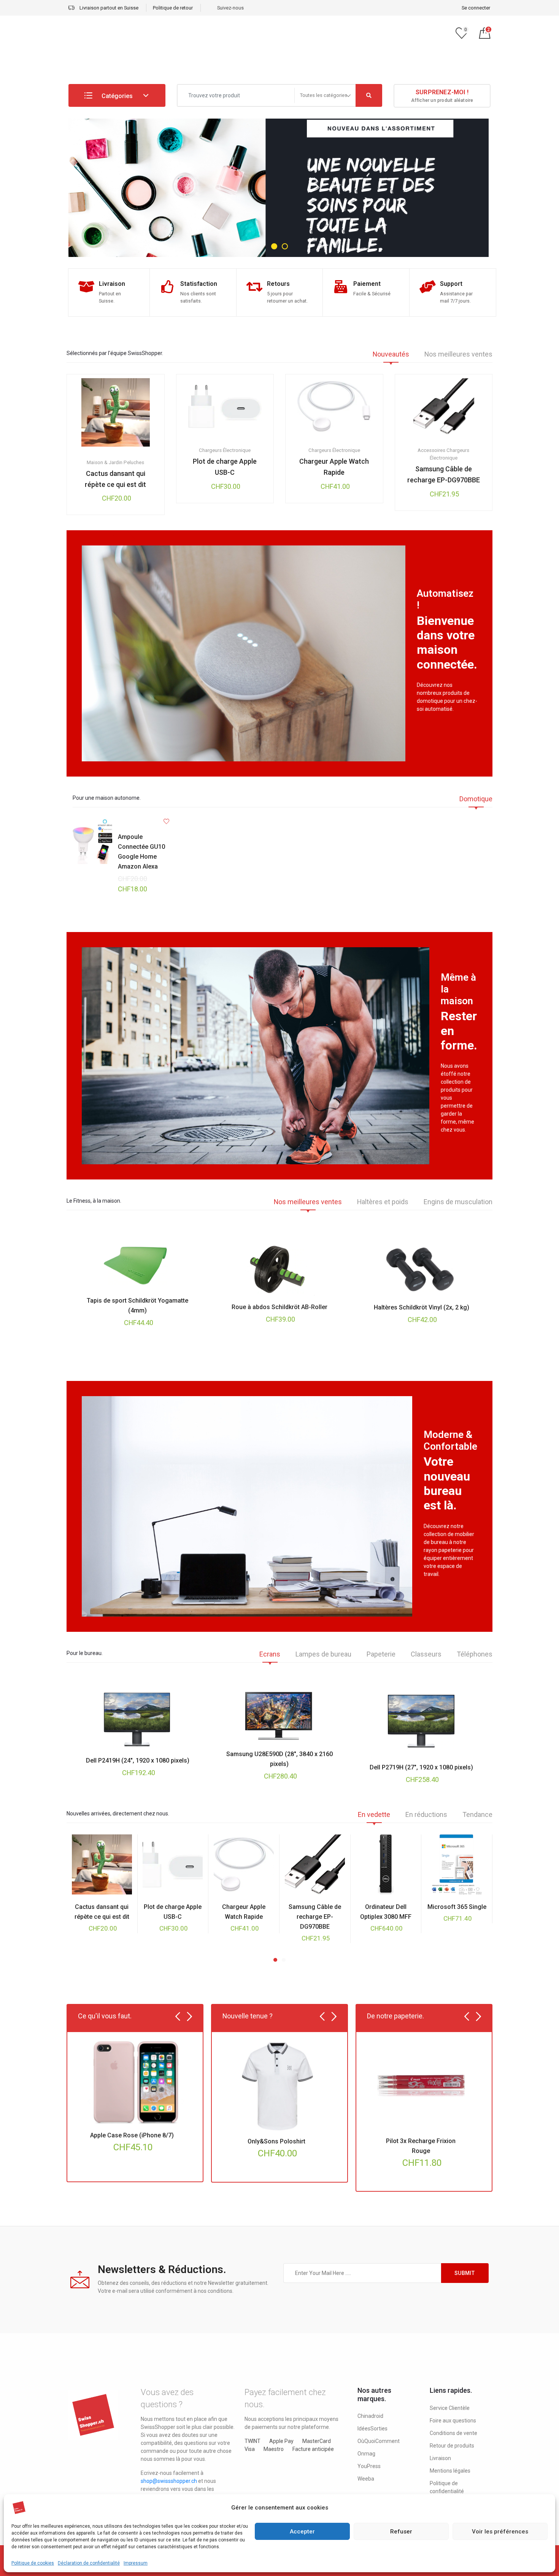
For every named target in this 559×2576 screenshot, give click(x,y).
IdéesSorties (372, 2429)
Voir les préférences (500, 2532)
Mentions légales (450, 2471)
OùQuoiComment (379, 2441)
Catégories (116, 96)
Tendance (477, 1815)
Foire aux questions (453, 2421)
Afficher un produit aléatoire (442, 96)
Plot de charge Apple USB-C (225, 467)
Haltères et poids (383, 1202)
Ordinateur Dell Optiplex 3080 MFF (386, 1912)
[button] (275, 1960)
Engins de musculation (458, 1202)
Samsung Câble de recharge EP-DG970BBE (444, 474)
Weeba (366, 2479)
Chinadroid (370, 2416)
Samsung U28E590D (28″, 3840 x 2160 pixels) (279, 1759)
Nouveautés (391, 354)
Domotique (476, 799)
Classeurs (426, 1654)
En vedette (374, 1815)
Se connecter (476, 8)
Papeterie (381, 1654)
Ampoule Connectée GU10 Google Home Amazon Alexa (141, 852)
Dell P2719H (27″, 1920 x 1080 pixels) (421, 1767)
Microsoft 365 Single (457, 1907)
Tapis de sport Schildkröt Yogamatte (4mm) (137, 1305)
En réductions (426, 1815)
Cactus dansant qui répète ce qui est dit (115, 479)
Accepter (302, 2532)
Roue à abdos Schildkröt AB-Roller (279, 1307)
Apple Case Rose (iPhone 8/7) (132, 2135)
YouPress (369, 2466)
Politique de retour (173, 8)
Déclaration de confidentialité (89, 2563)
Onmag (366, 2454)
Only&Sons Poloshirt (276, 2141)
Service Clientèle (450, 2408)
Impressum (136, 2563)
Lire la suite (212, 452)
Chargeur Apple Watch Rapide (334, 467)
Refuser (401, 2532)
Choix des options (103, 464)
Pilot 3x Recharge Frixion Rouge (421, 2146)
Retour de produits (452, 2446)
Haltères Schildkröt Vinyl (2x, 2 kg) (422, 1307)
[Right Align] (369, 95)
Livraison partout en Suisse (108, 8)
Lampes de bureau (323, 1654)
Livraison (440, 2458)
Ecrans (270, 1654)
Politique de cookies (33, 2563)
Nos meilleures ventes (458, 354)
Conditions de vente (453, 2433)
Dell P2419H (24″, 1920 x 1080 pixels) (138, 1760)
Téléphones (475, 1654)
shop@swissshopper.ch (169, 2481)
